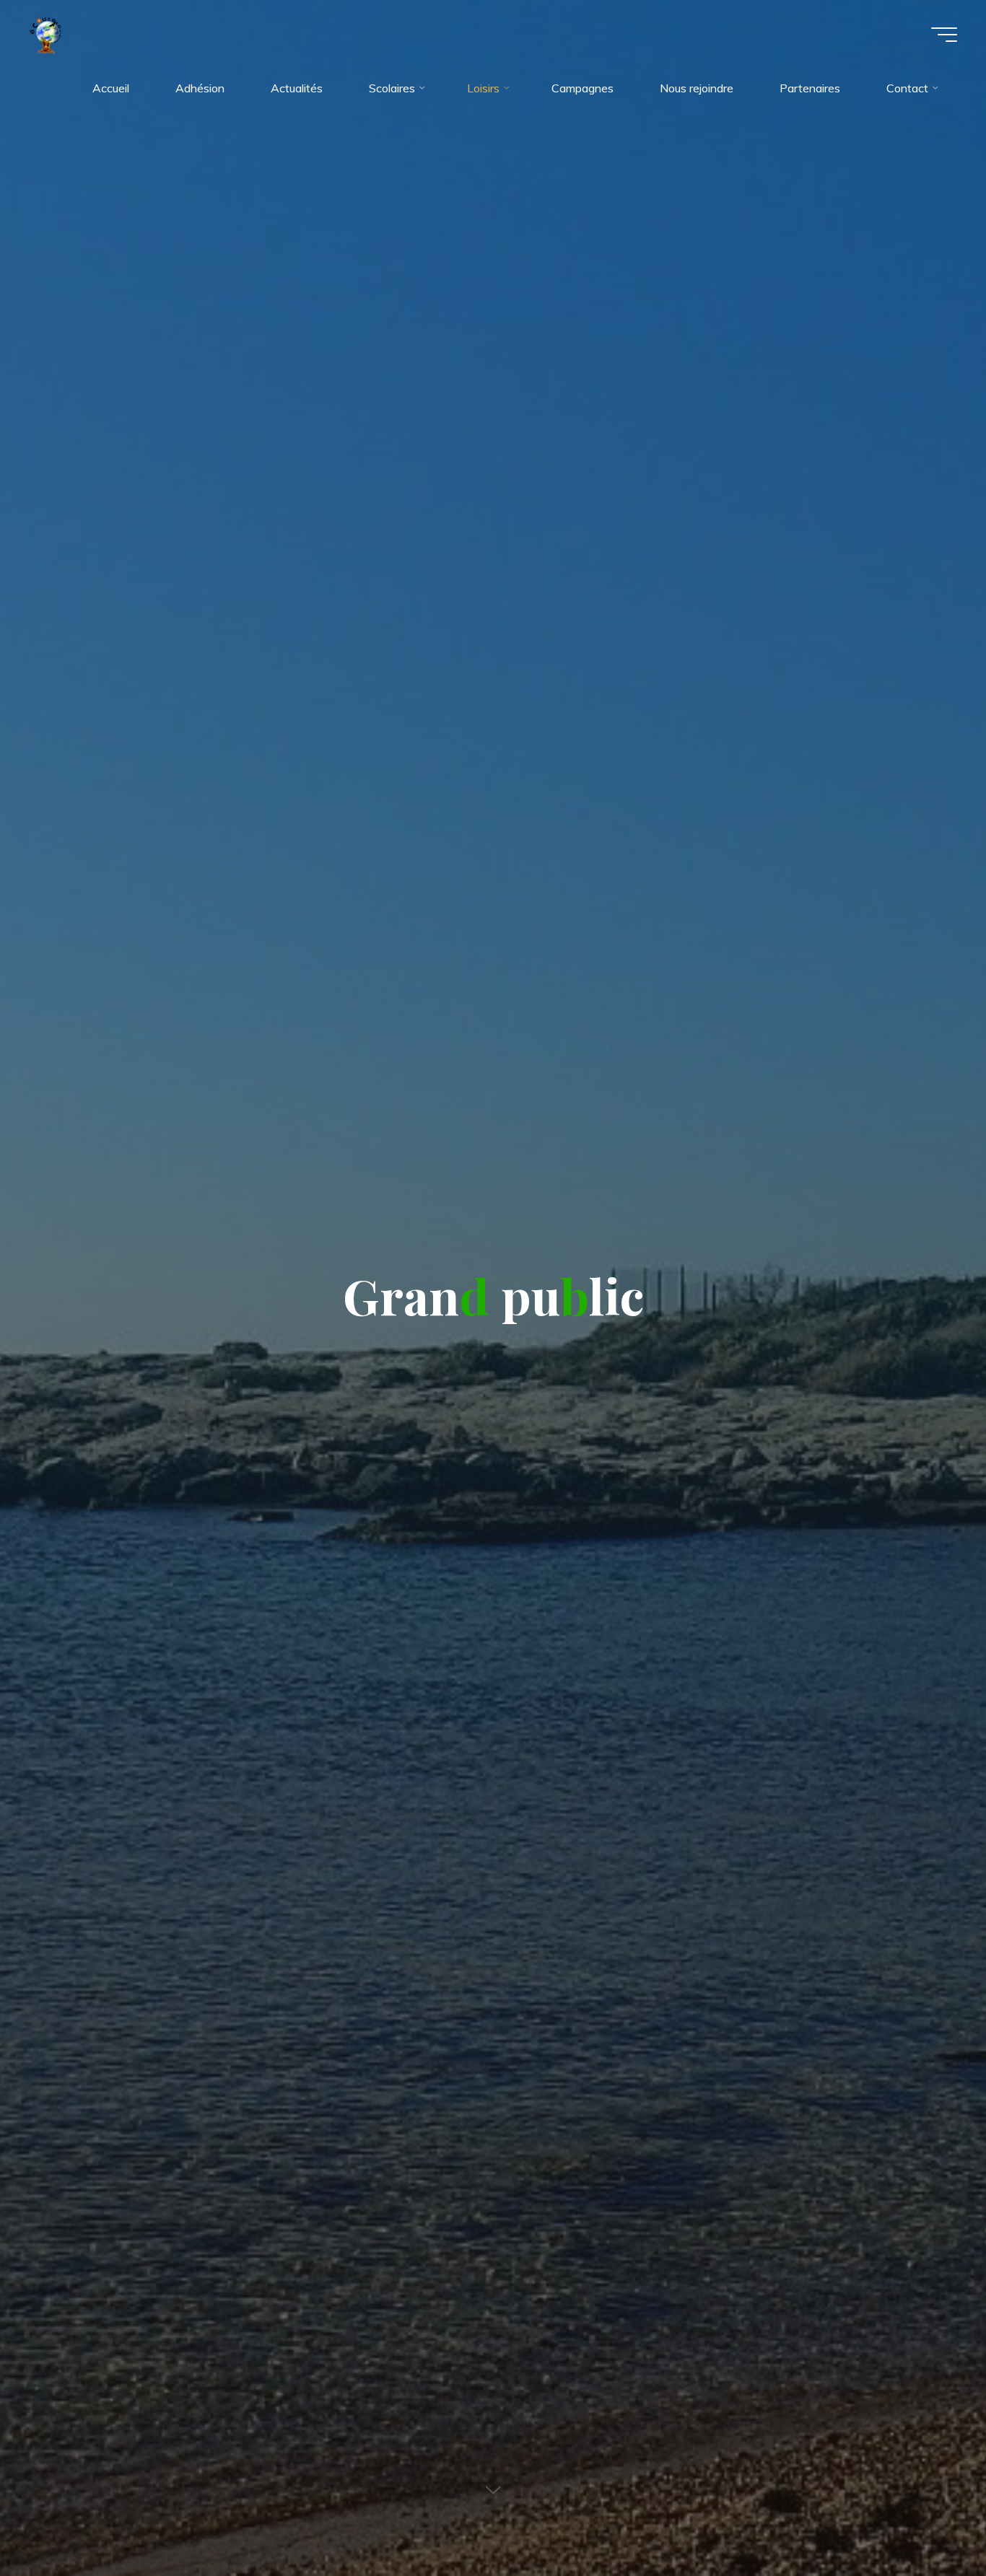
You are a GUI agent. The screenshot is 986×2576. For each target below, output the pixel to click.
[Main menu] (944, 35)
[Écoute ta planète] (45, 34)
